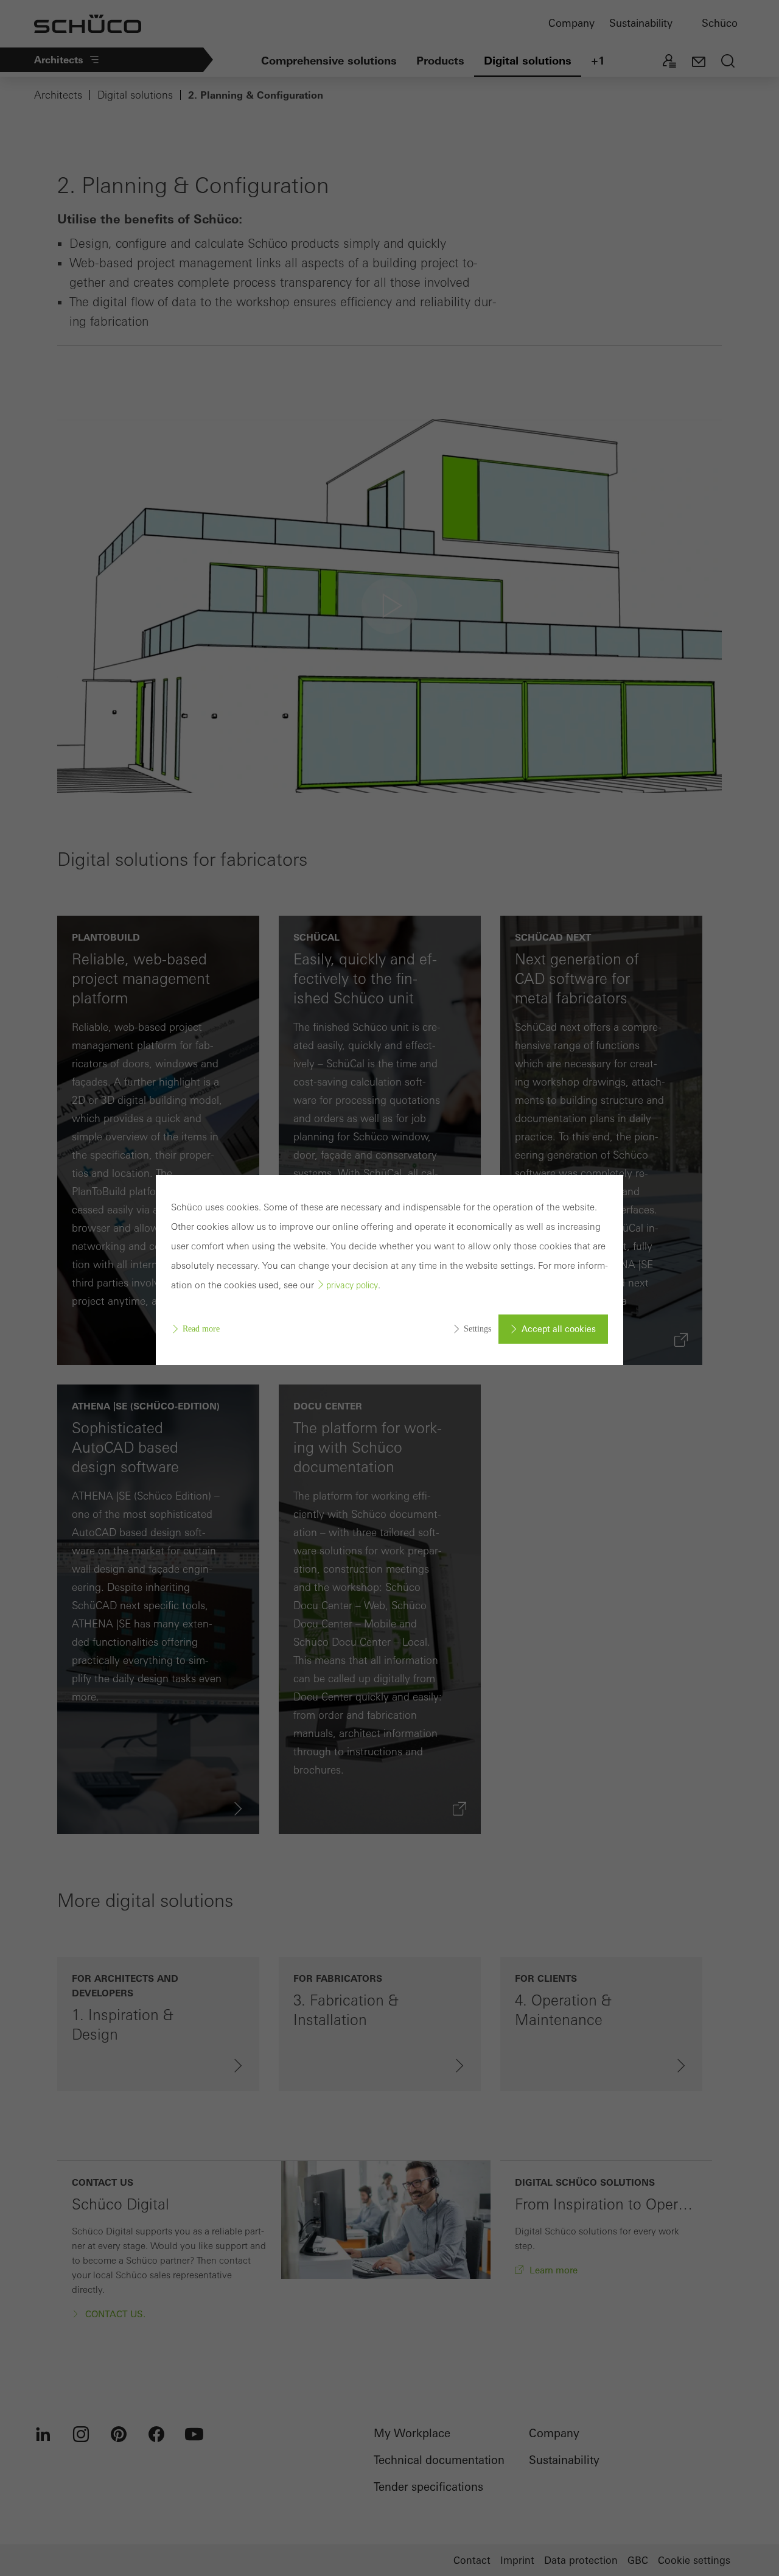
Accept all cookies (559, 1329)
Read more (201, 1329)
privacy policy (352, 1285)
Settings (477, 1329)
